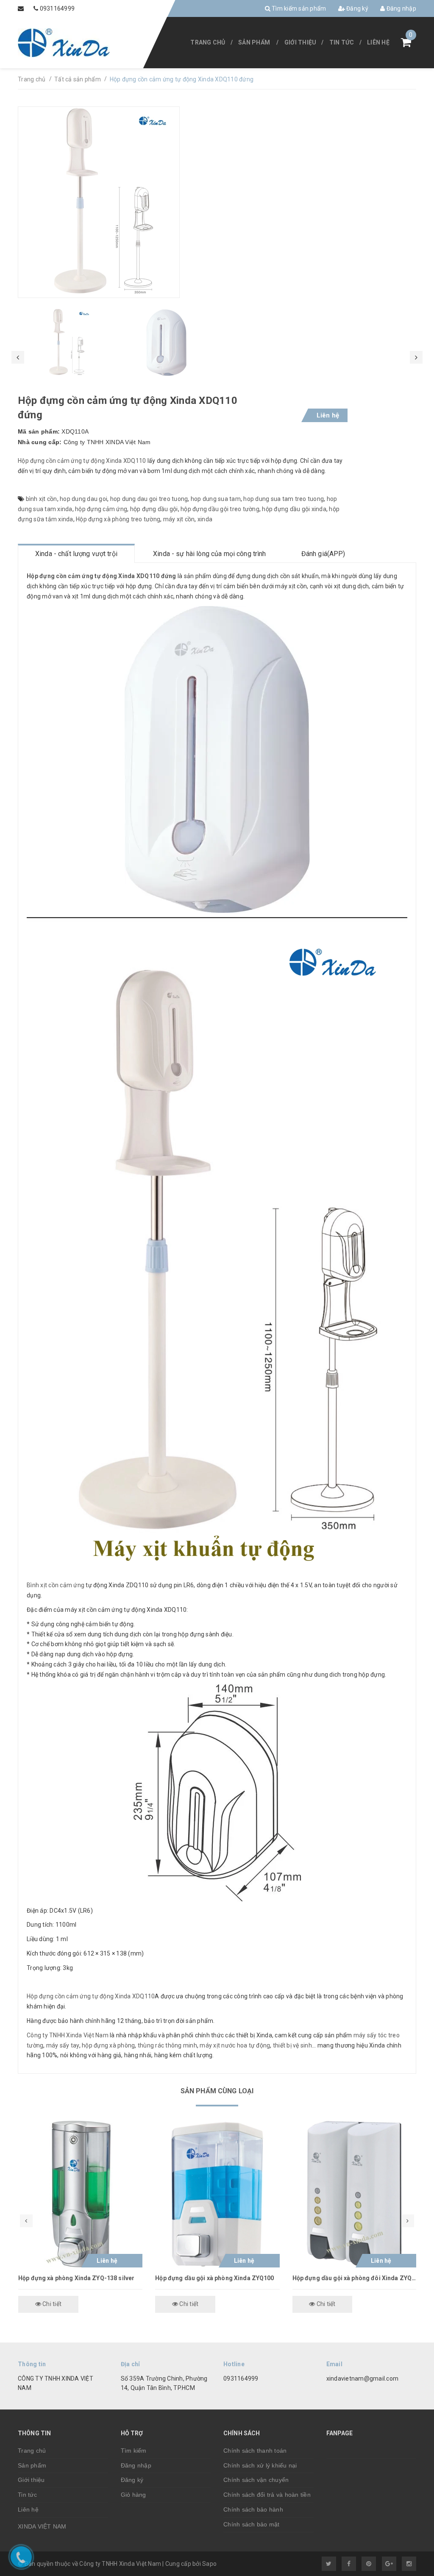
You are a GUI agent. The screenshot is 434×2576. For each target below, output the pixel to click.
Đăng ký (357, 8)
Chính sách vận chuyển (256, 2480)
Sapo (209, 2564)
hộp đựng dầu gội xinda (294, 509)
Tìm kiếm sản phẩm (298, 8)
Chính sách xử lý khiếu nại (260, 2465)
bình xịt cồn (42, 499)
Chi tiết (51, 2304)
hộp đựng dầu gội (154, 509)
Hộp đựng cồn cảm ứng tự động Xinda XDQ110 (82, 461)
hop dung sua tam (216, 499)
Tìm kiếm (134, 2451)
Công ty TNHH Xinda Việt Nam (68, 2035)
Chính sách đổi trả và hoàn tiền (267, 2495)
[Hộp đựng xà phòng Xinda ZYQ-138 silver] (80, 2194)
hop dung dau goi (83, 499)
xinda (205, 519)
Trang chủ (208, 42)
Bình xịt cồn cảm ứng (56, 1585)
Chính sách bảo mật (252, 2524)
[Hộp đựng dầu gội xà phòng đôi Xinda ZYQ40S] (355, 2194)
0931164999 (57, 8)
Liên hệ (378, 42)
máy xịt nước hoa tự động (235, 2045)
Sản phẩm (254, 42)
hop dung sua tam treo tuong (284, 499)
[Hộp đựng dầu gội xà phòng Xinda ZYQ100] (217, 2194)
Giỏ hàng (134, 2495)
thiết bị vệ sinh (292, 2045)
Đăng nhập (401, 8)
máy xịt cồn (179, 519)
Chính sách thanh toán (255, 2451)
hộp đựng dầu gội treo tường (220, 509)
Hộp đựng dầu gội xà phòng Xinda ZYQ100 (214, 2278)
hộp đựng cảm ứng (101, 509)
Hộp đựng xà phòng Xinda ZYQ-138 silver (76, 2278)
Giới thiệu (300, 42)
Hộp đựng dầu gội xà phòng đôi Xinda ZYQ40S (355, 2278)
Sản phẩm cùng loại (217, 2091)
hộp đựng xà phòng (108, 2045)
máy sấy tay (63, 2045)
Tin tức (342, 42)
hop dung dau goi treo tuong (149, 499)
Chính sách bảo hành (253, 2509)
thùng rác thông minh (167, 2045)
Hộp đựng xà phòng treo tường (118, 519)
